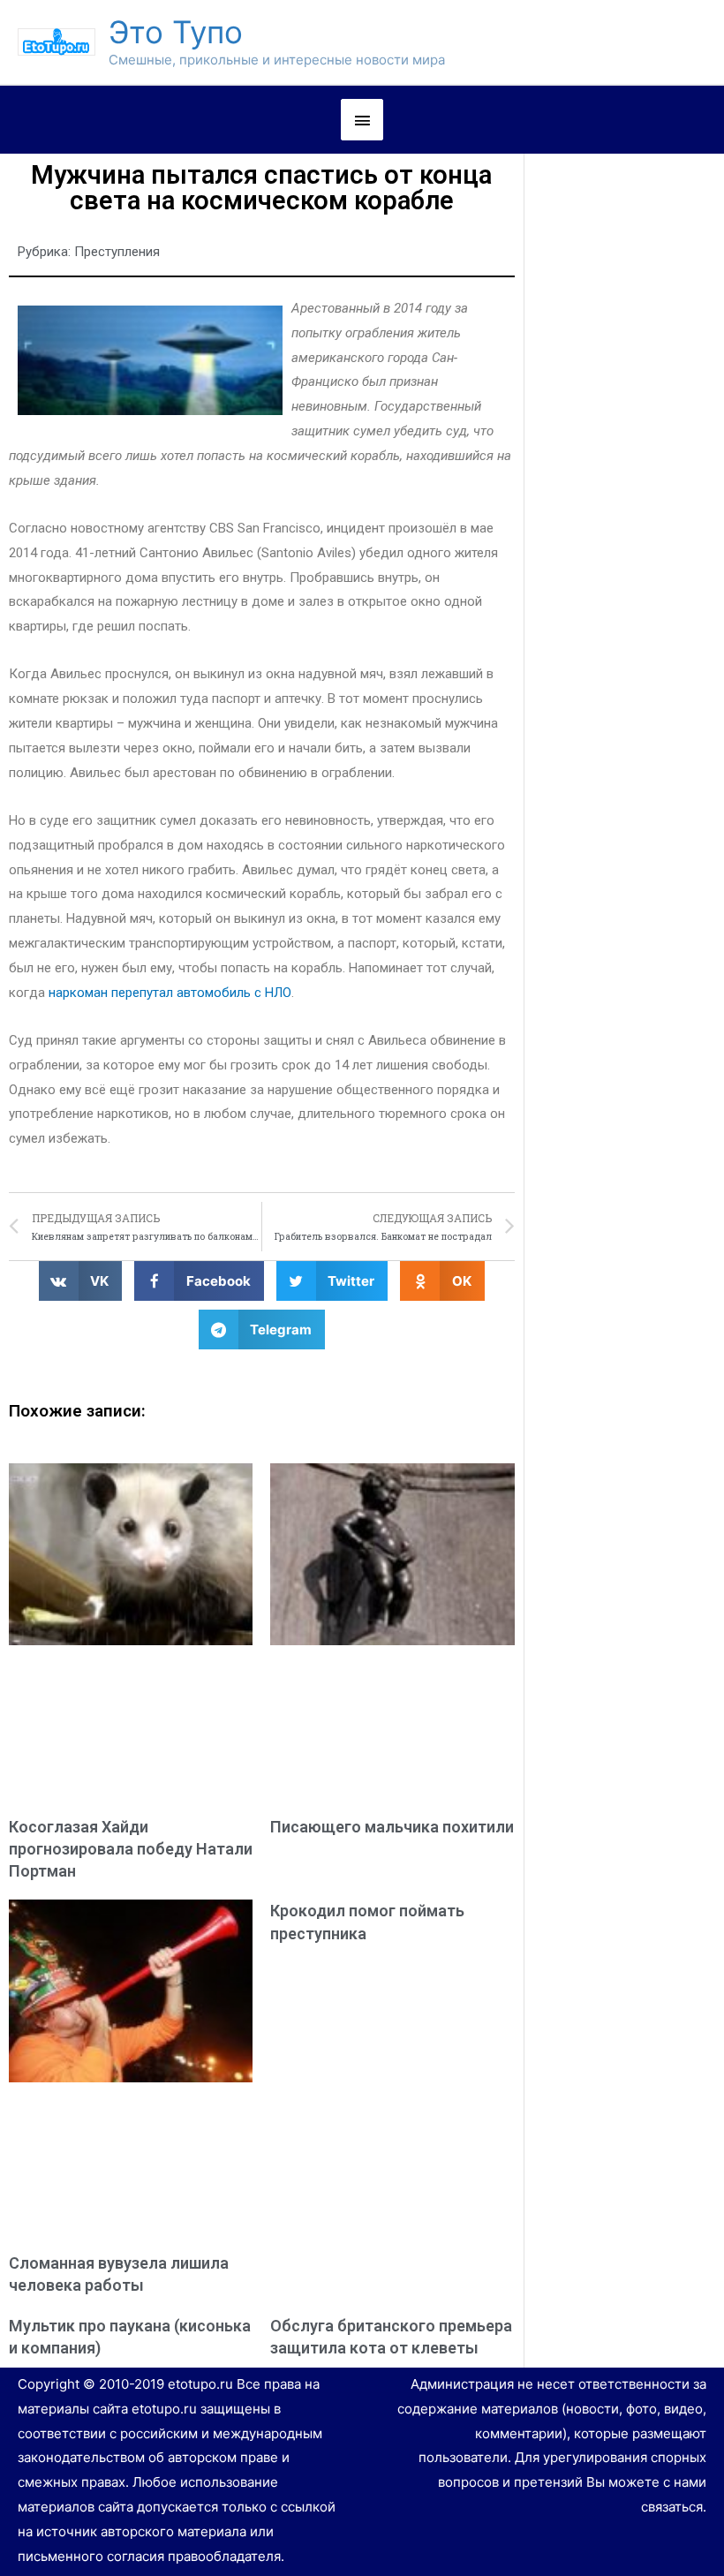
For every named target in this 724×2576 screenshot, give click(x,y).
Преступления (117, 252)
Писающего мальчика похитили (392, 1827)
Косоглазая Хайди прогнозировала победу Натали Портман (131, 1849)
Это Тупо (176, 32)
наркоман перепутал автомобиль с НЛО (170, 993)
